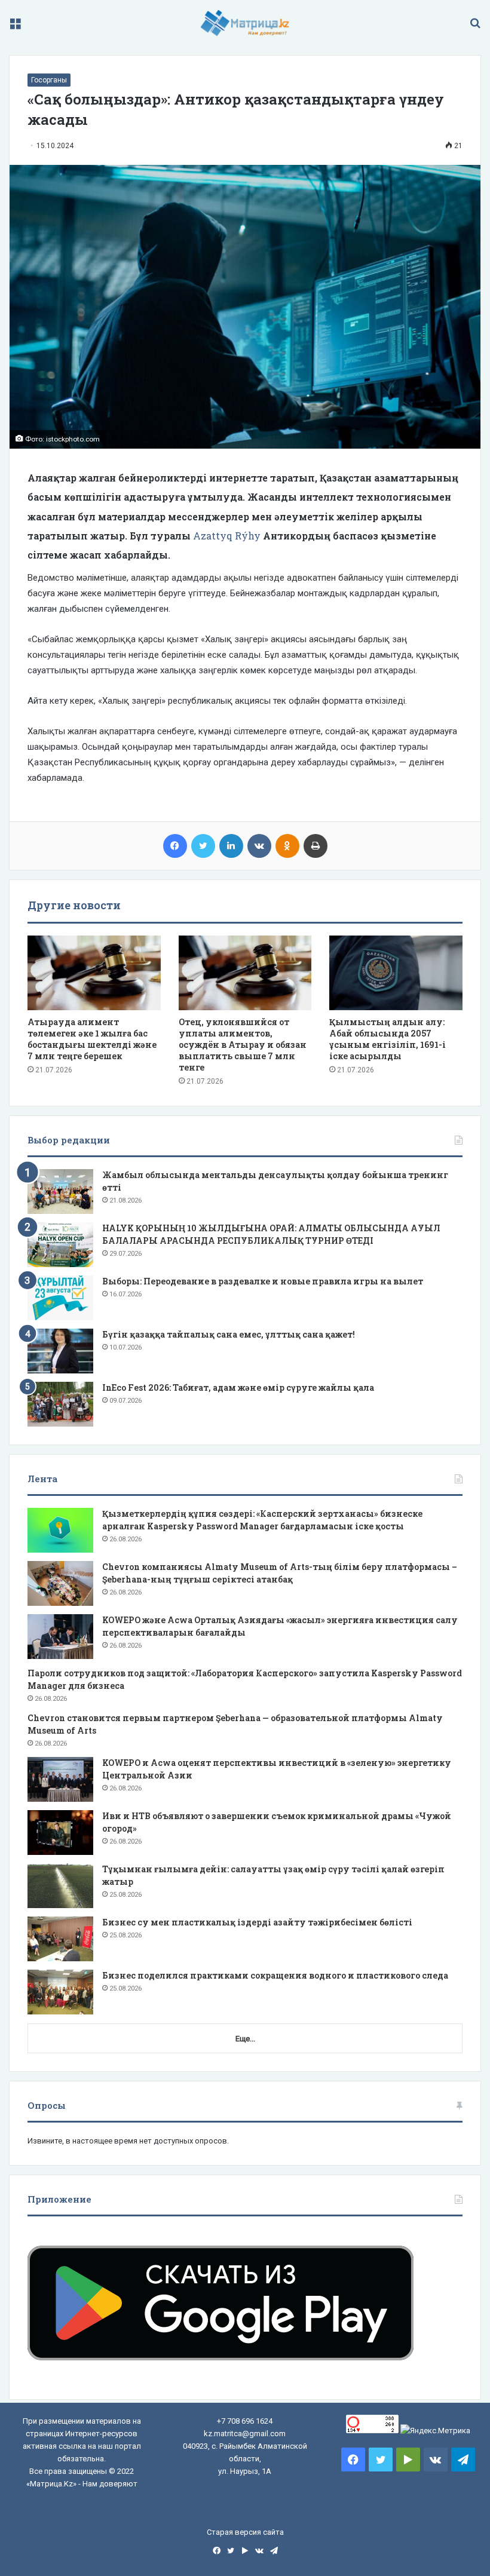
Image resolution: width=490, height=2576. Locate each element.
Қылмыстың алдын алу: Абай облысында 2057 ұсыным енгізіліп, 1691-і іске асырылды (388, 1039)
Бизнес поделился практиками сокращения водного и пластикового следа (275, 1975)
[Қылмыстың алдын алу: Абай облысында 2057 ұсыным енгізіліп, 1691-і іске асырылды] (396, 973)
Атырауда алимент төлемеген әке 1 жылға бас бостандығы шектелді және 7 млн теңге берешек (92, 1039)
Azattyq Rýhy (227, 536)
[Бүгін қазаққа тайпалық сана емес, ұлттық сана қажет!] (60, 1351)
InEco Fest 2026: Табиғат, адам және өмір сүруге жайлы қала (238, 1387)
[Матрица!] (245, 23)
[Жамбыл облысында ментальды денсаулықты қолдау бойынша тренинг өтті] (60, 1192)
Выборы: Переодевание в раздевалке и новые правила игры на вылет (263, 1281)
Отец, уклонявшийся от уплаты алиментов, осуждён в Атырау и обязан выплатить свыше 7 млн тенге (243, 1045)
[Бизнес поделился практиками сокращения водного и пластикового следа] (60, 1992)
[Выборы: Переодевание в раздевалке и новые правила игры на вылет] (60, 1298)
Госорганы (49, 80)
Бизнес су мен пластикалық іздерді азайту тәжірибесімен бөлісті (257, 1922)
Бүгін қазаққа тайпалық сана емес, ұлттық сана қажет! (229, 1334)
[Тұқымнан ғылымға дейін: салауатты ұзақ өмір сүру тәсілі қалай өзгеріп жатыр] (60, 1886)
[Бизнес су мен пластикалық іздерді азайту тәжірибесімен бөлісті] (60, 1939)
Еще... (245, 2039)
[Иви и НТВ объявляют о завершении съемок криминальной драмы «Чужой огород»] (60, 1833)
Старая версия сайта (245, 2532)
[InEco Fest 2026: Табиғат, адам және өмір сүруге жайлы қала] (60, 1404)
